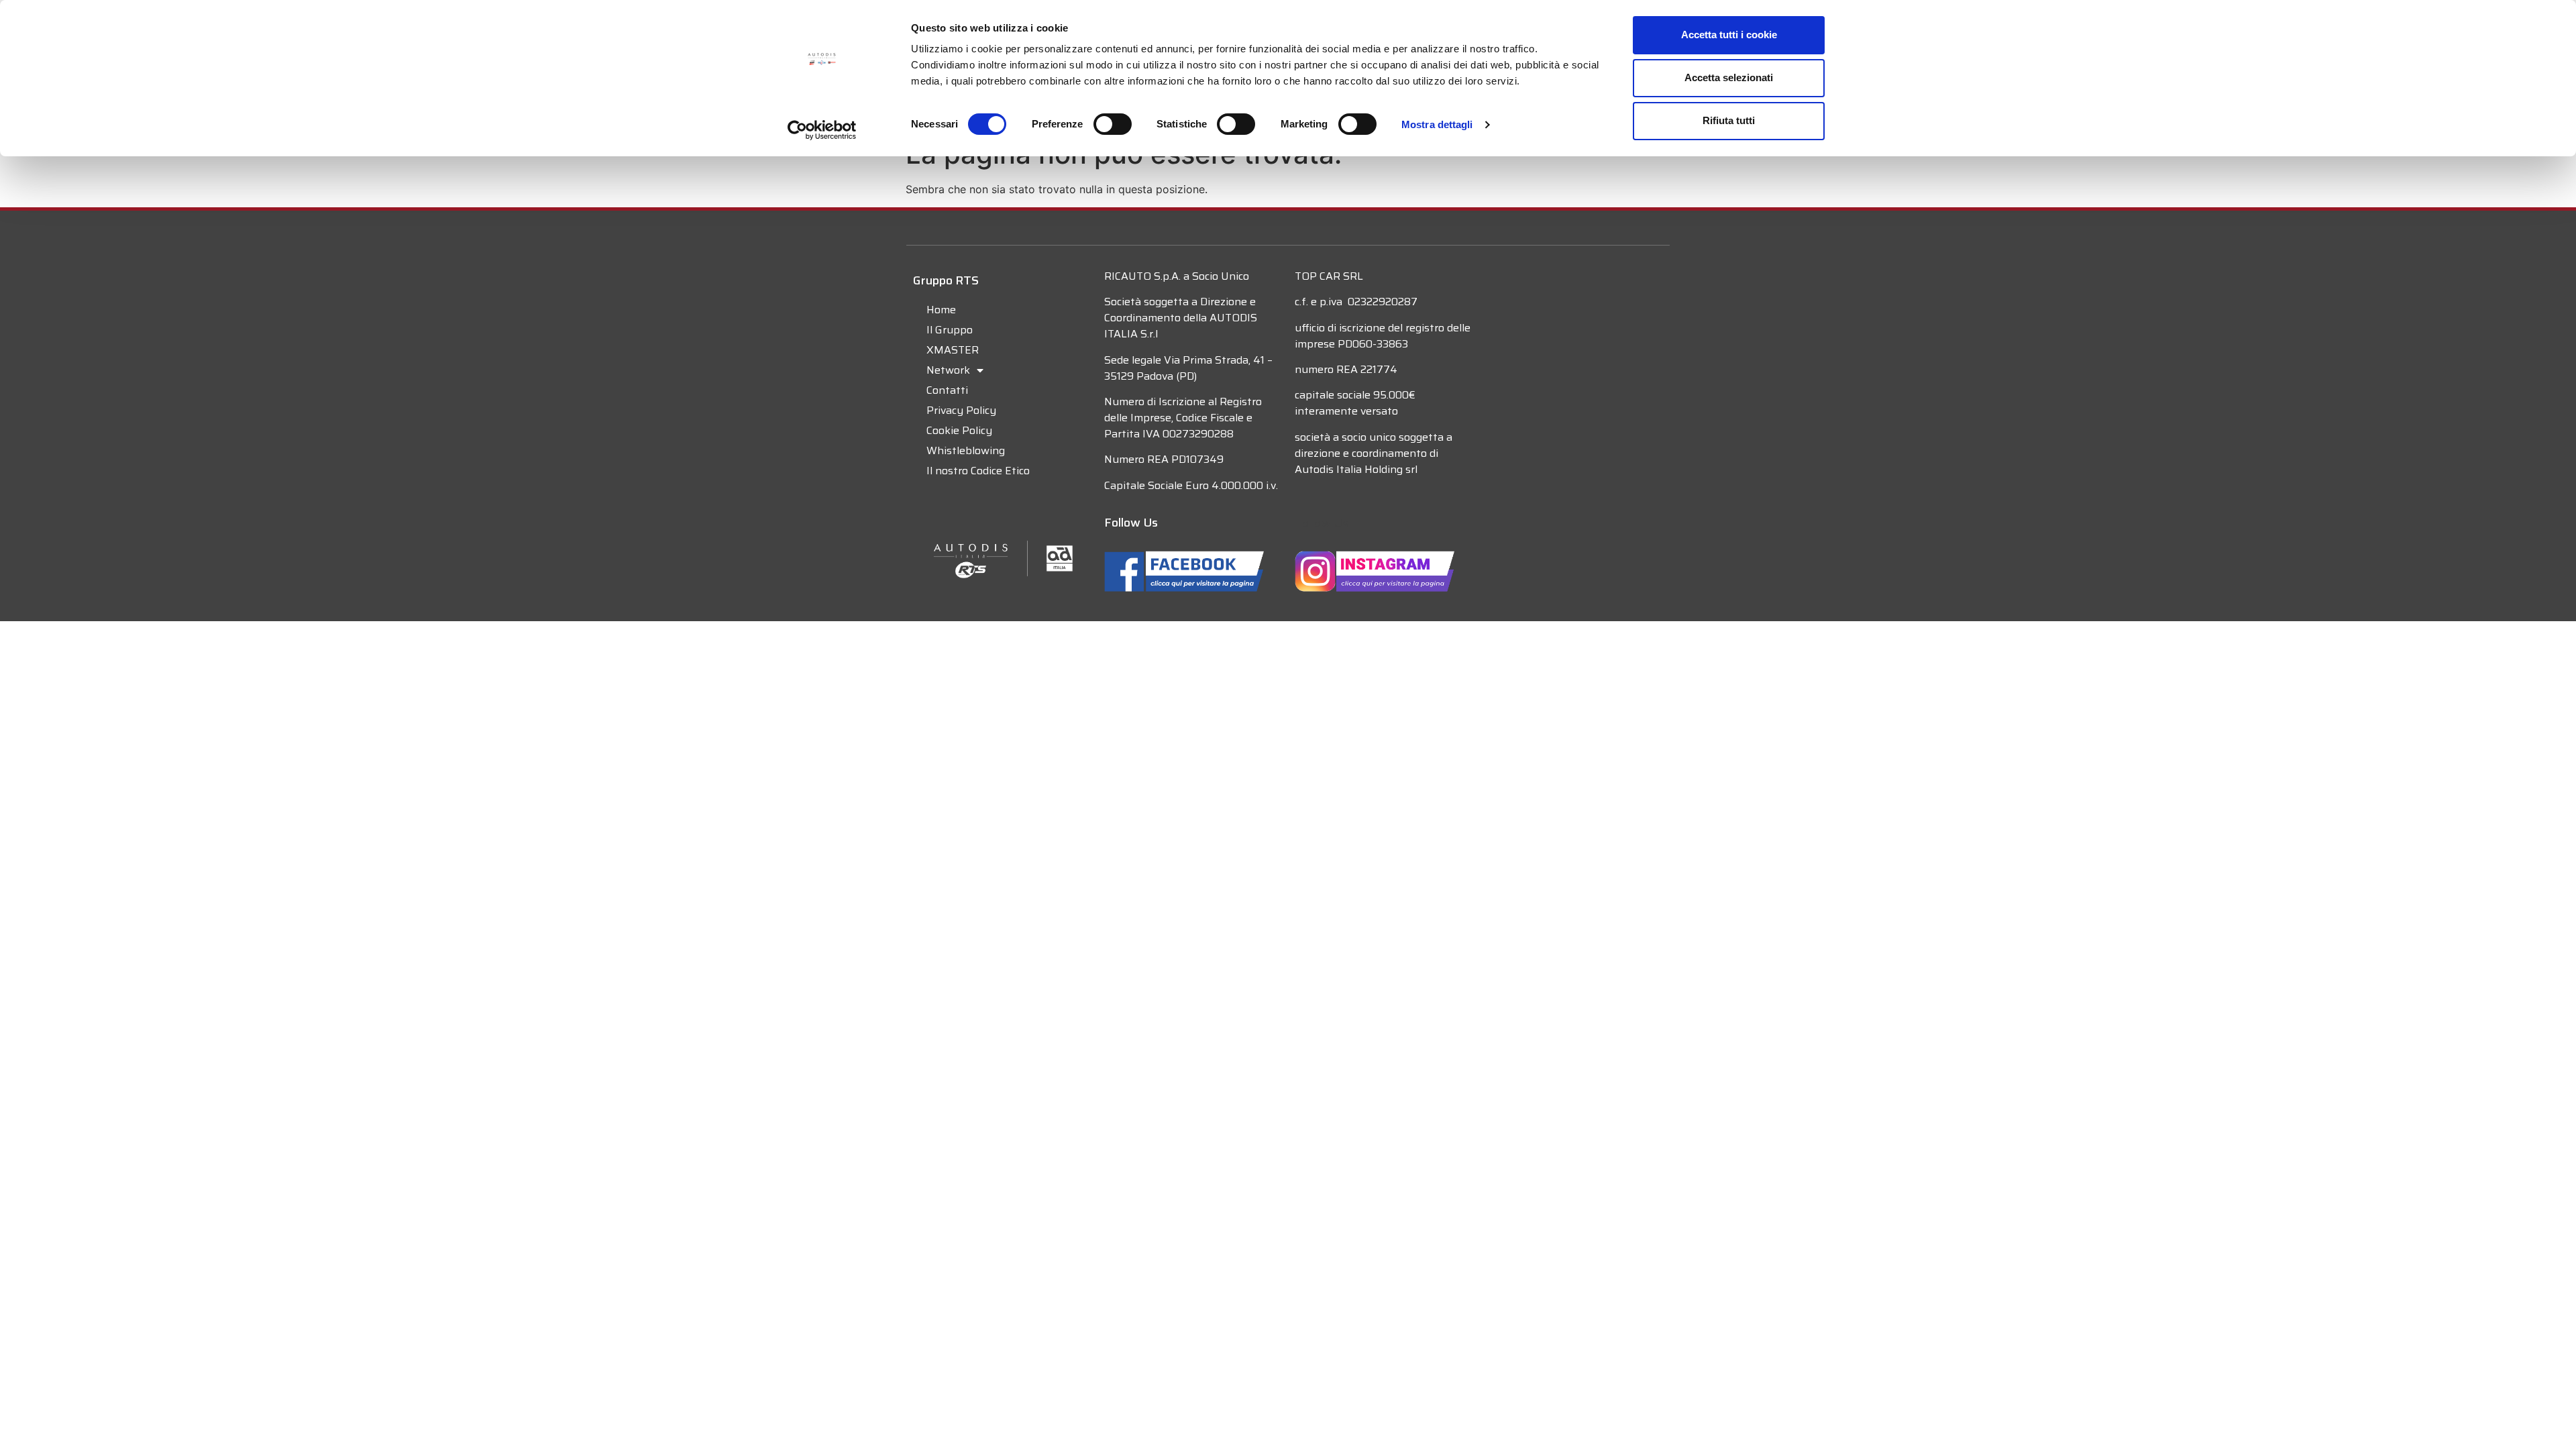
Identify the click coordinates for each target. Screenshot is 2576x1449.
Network (948, 370)
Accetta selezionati (1729, 77)
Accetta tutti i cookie (1729, 35)
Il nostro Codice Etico (978, 471)
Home (941, 310)
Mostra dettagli (1437, 124)
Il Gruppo (950, 330)
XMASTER (953, 350)
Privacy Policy (961, 410)
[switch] (1113, 124)
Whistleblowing (966, 450)
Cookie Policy (959, 430)
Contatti (947, 390)
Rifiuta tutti (1729, 120)
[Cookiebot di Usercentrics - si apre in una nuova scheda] (822, 130)
